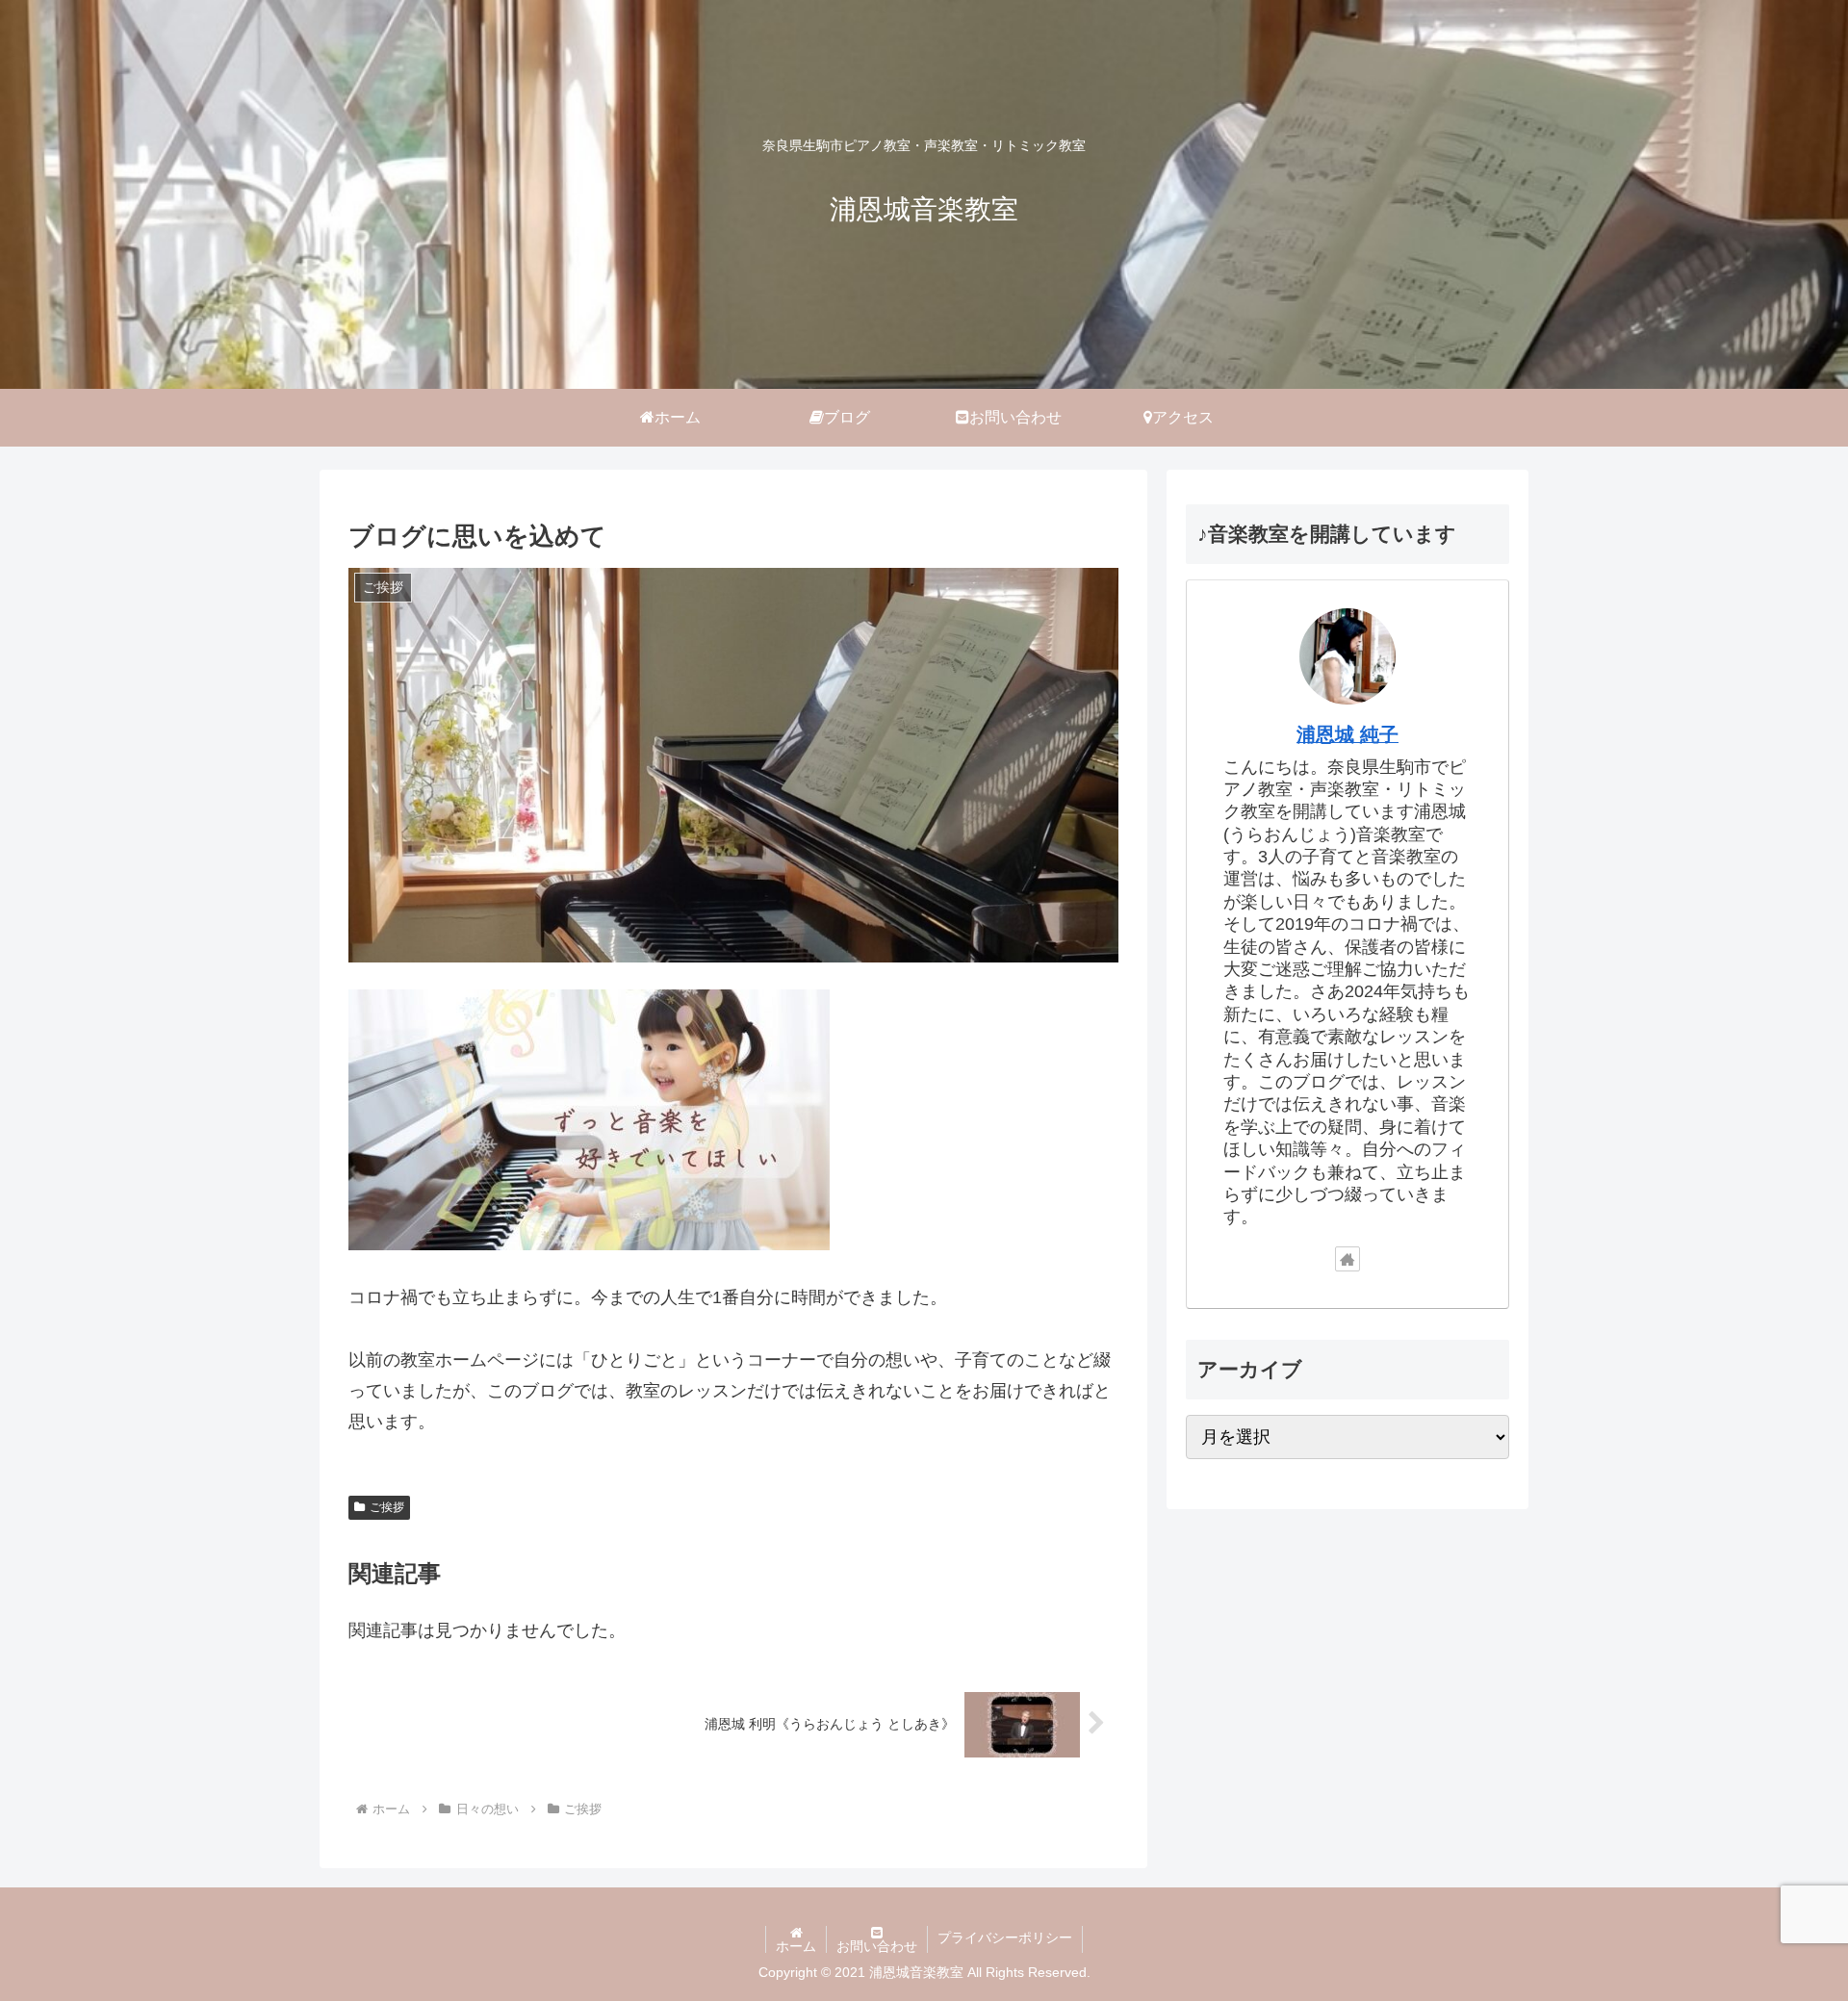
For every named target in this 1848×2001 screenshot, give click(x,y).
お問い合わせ (877, 1946)
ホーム (796, 1946)
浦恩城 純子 (1347, 734)
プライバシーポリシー (1005, 1937)
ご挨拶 (387, 1507)
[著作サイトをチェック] (1347, 1259)
